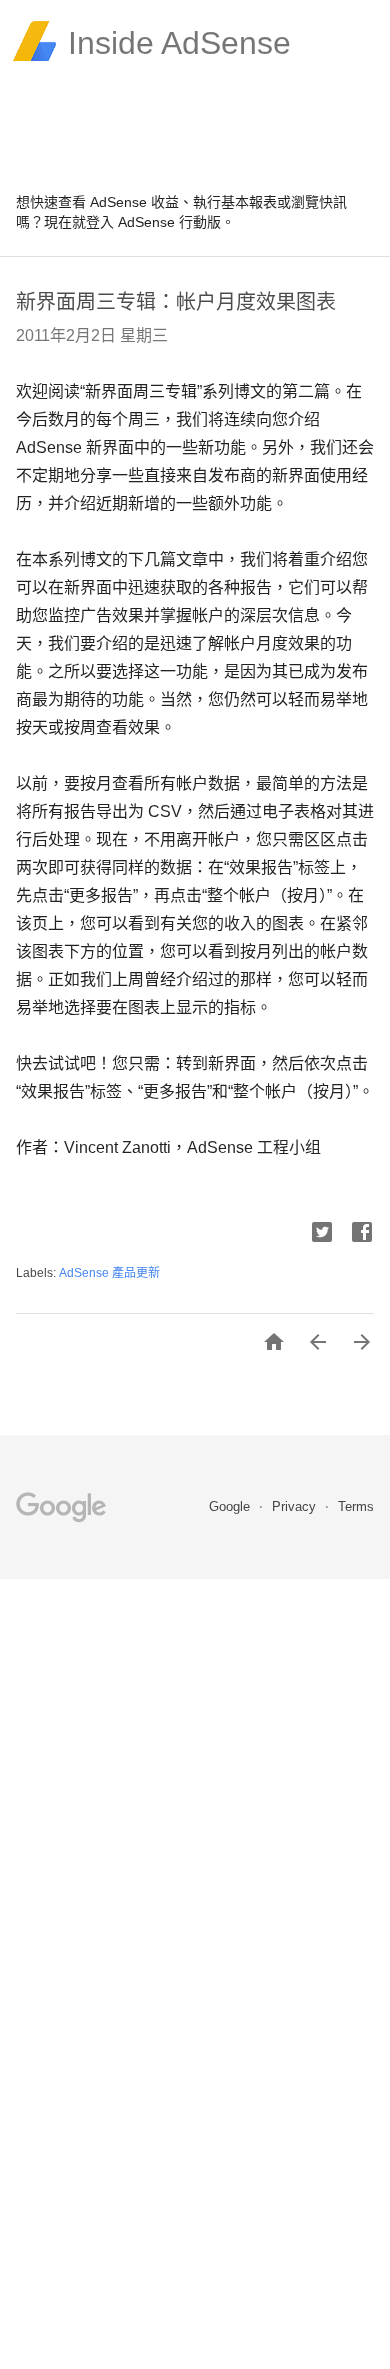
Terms (356, 1506)
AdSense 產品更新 (109, 1273)
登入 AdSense (130, 222)
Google (231, 1506)
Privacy (296, 1506)
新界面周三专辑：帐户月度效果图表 (176, 302)
